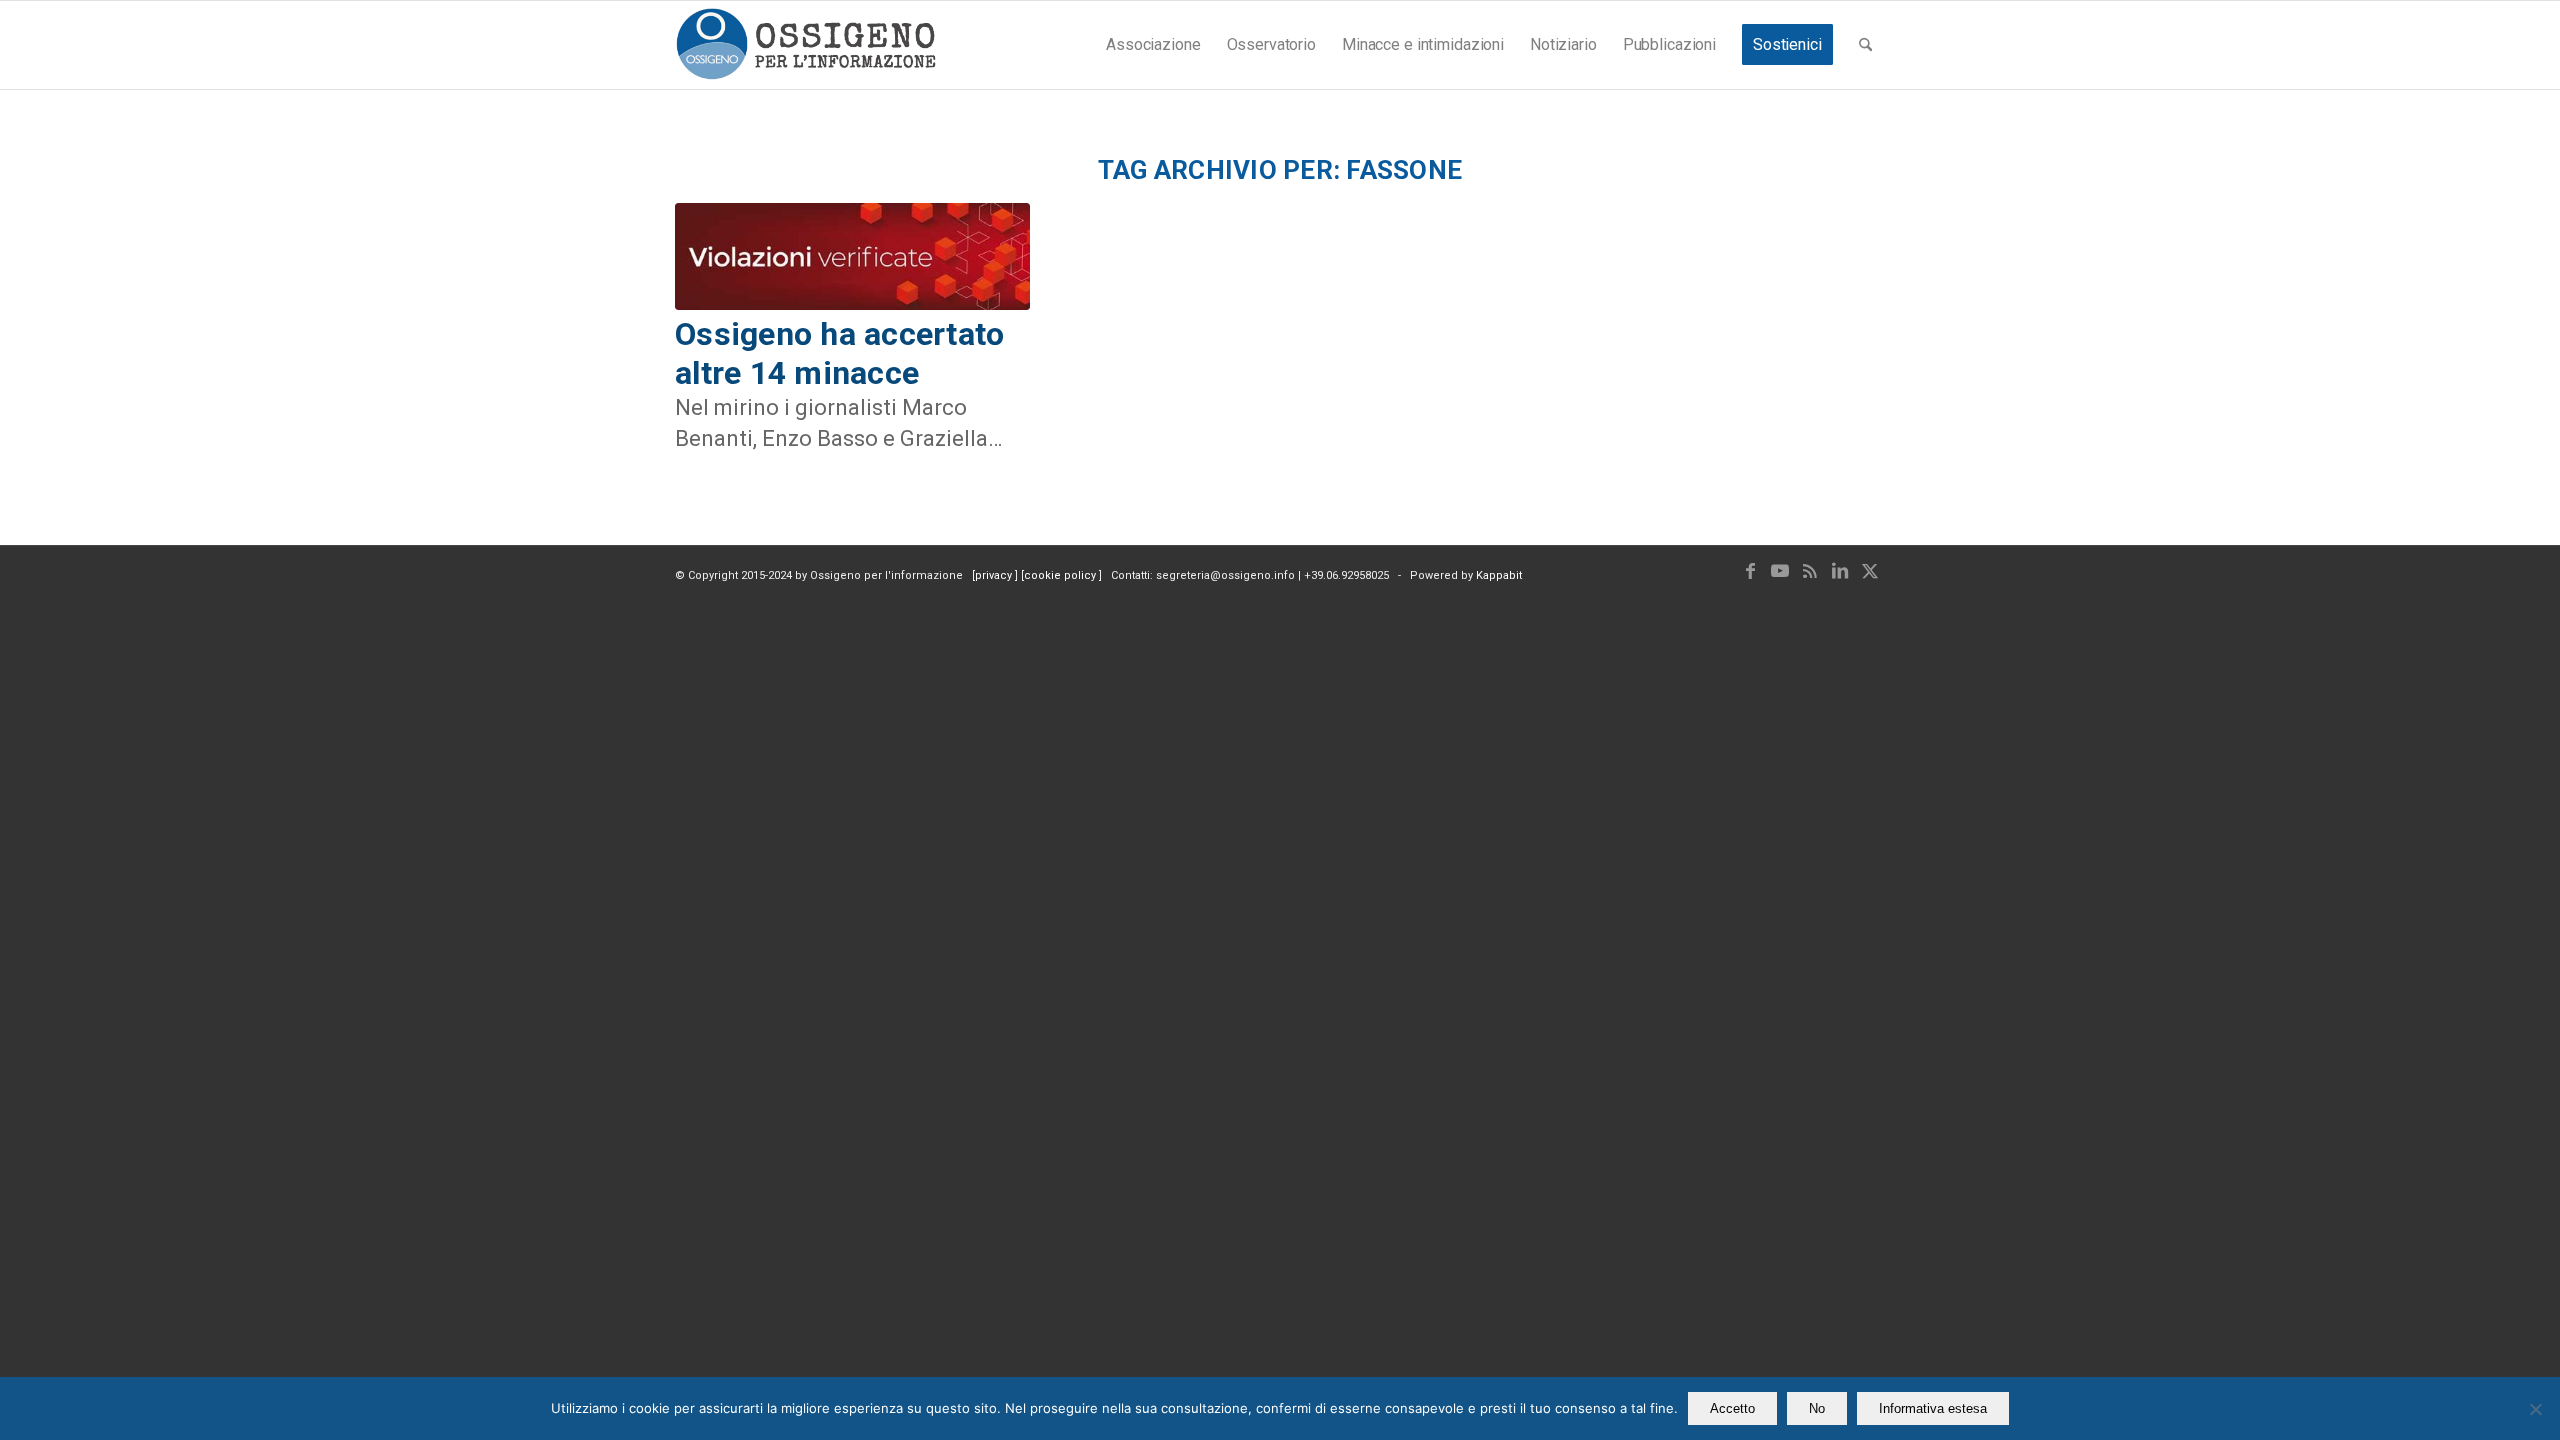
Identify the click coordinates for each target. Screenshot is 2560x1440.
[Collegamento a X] (1870, 571)
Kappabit (1499, 575)
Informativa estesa (1933, 1408)
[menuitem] (1153, 45)
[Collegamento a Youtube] (1780, 571)
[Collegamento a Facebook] (1750, 571)
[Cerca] (1865, 45)
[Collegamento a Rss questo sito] (1810, 571)
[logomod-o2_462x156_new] (805, 45)
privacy (995, 575)
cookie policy (1061, 575)
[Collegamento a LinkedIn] (1840, 571)
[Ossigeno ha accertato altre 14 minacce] (852, 257)
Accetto (1732, 1408)
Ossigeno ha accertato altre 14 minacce (839, 353)
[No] (2535, 1409)
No (1817, 1408)
